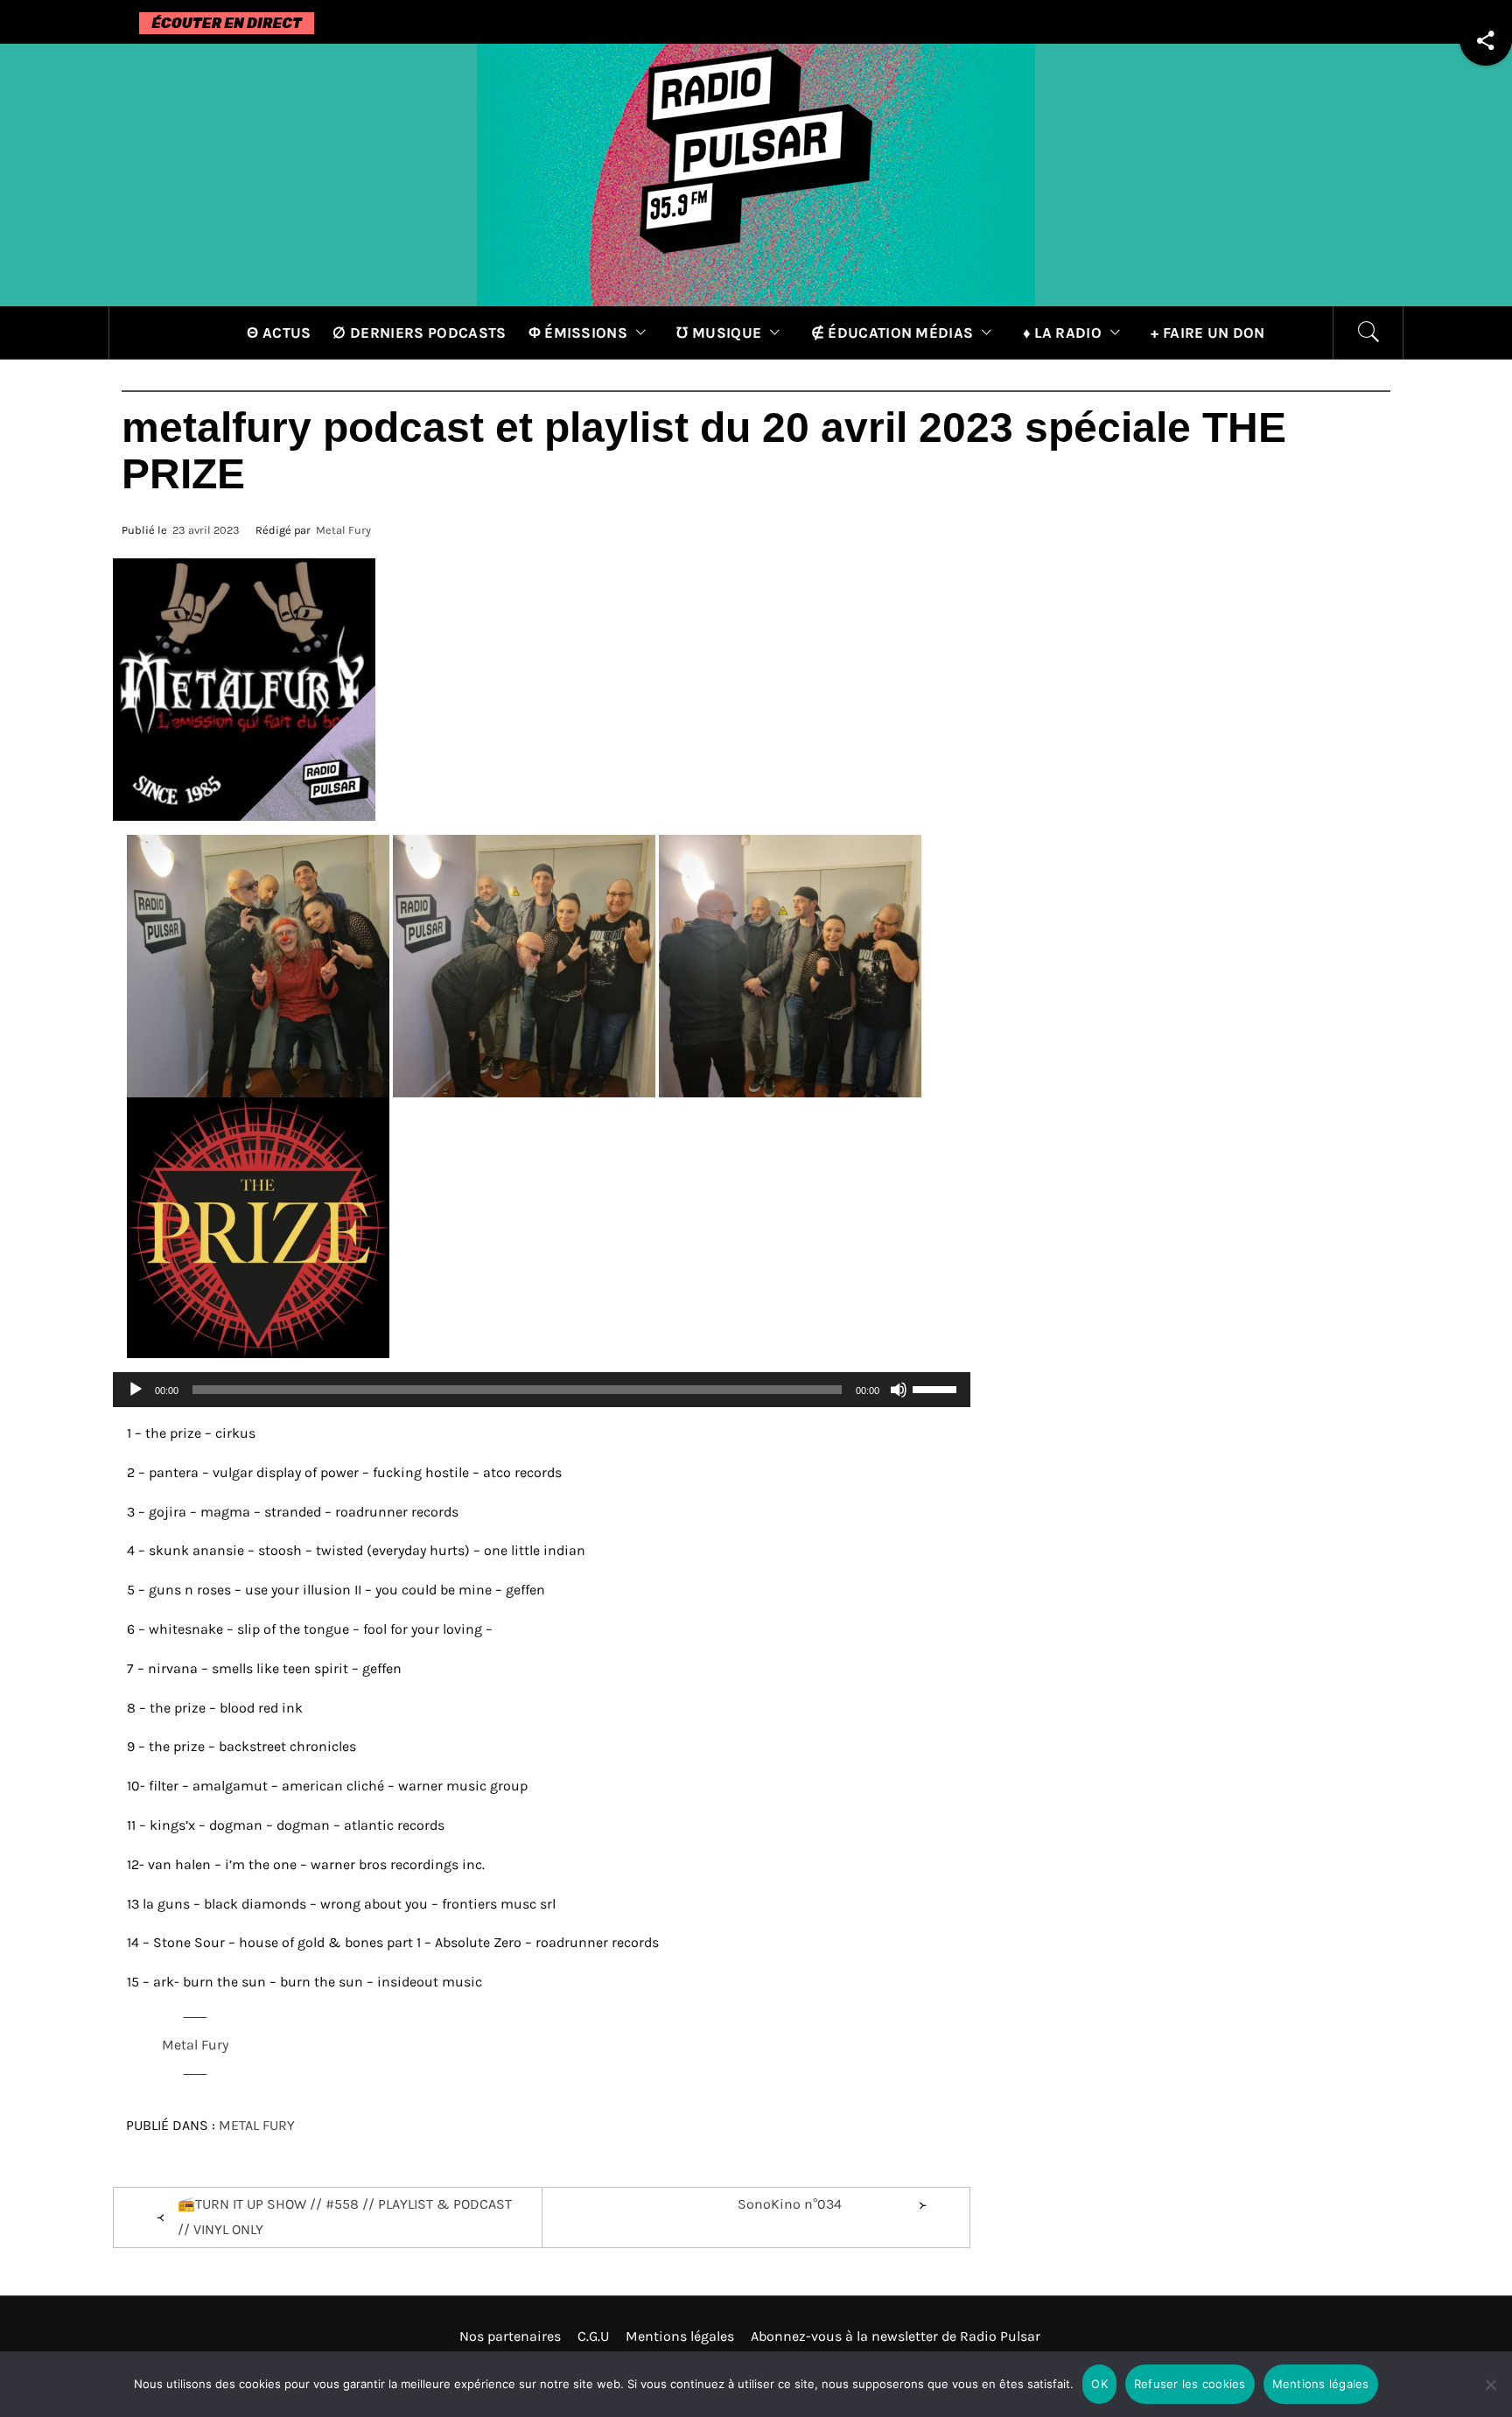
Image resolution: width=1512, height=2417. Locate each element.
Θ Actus (279, 333)
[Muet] (899, 1401)
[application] (542, 1390)
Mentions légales (680, 2336)
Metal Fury (343, 530)
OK (1099, 2384)
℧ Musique (719, 333)
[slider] (937, 1388)
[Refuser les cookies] (1490, 2396)
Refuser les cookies (1190, 2384)
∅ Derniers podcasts (419, 333)
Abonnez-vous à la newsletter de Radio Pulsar (896, 2336)
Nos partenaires (510, 2336)
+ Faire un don (1207, 333)
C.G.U (593, 2336)
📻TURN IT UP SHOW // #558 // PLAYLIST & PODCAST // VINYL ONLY (345, 2217)
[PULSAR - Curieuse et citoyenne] (756, 174)
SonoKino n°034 (790, 2204)
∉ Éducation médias (892, 333)
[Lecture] (136, 1401)
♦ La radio (1062, 333)
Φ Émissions (578, 333)
